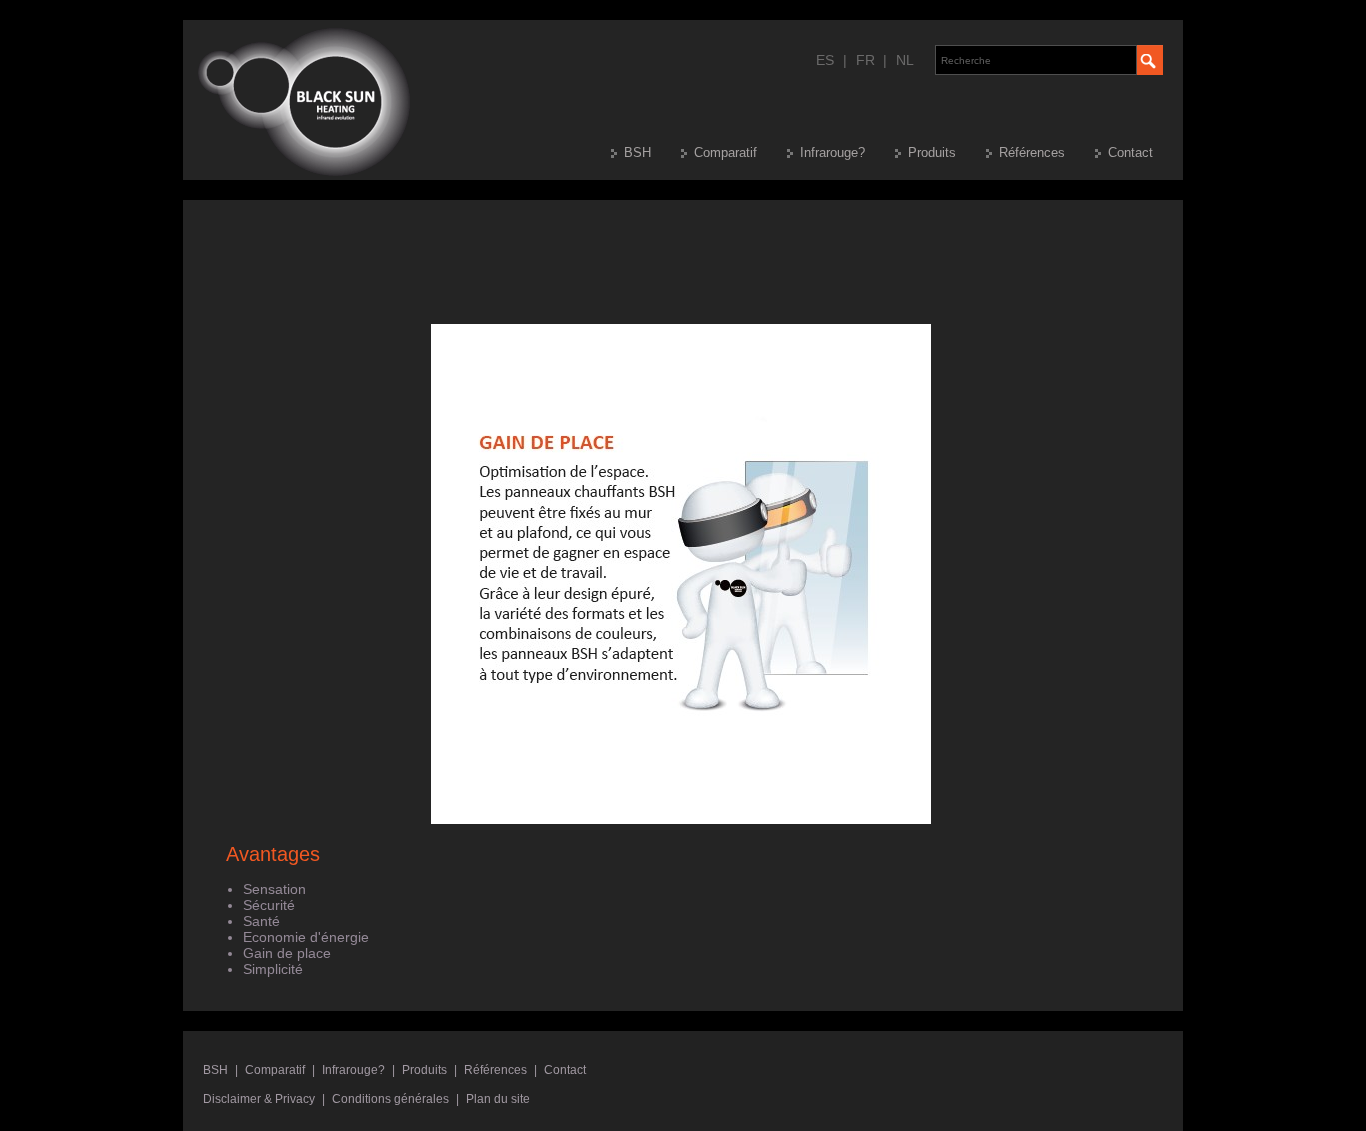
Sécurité (269, 905)
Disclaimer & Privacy (259, 1099)
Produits (932, 152)
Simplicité (273, 969)
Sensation (274, 889)
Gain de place (287, 953)
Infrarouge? (832, 152)
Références (1032, 152)
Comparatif (725, 152)
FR (865, 60)
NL (905, 60)
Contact (1130, 152)
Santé (261, 921)
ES (825, 60)
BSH (637, 152)
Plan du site (498, 1099)
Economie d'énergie (306, 937)
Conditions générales (390, 1099)
